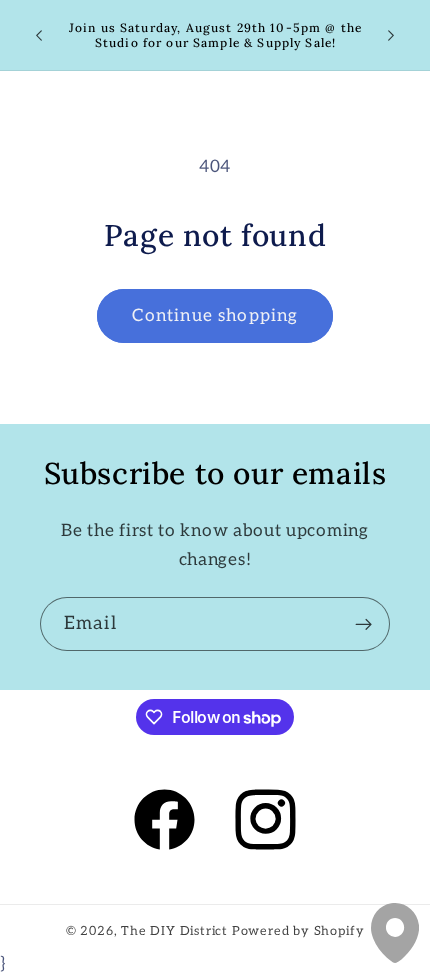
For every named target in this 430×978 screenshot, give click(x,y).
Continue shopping (215, 315)
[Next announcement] (391, 35)
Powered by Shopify (298, 931)
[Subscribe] (363, 624)
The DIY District (174, 931)
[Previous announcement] (39, 35)
